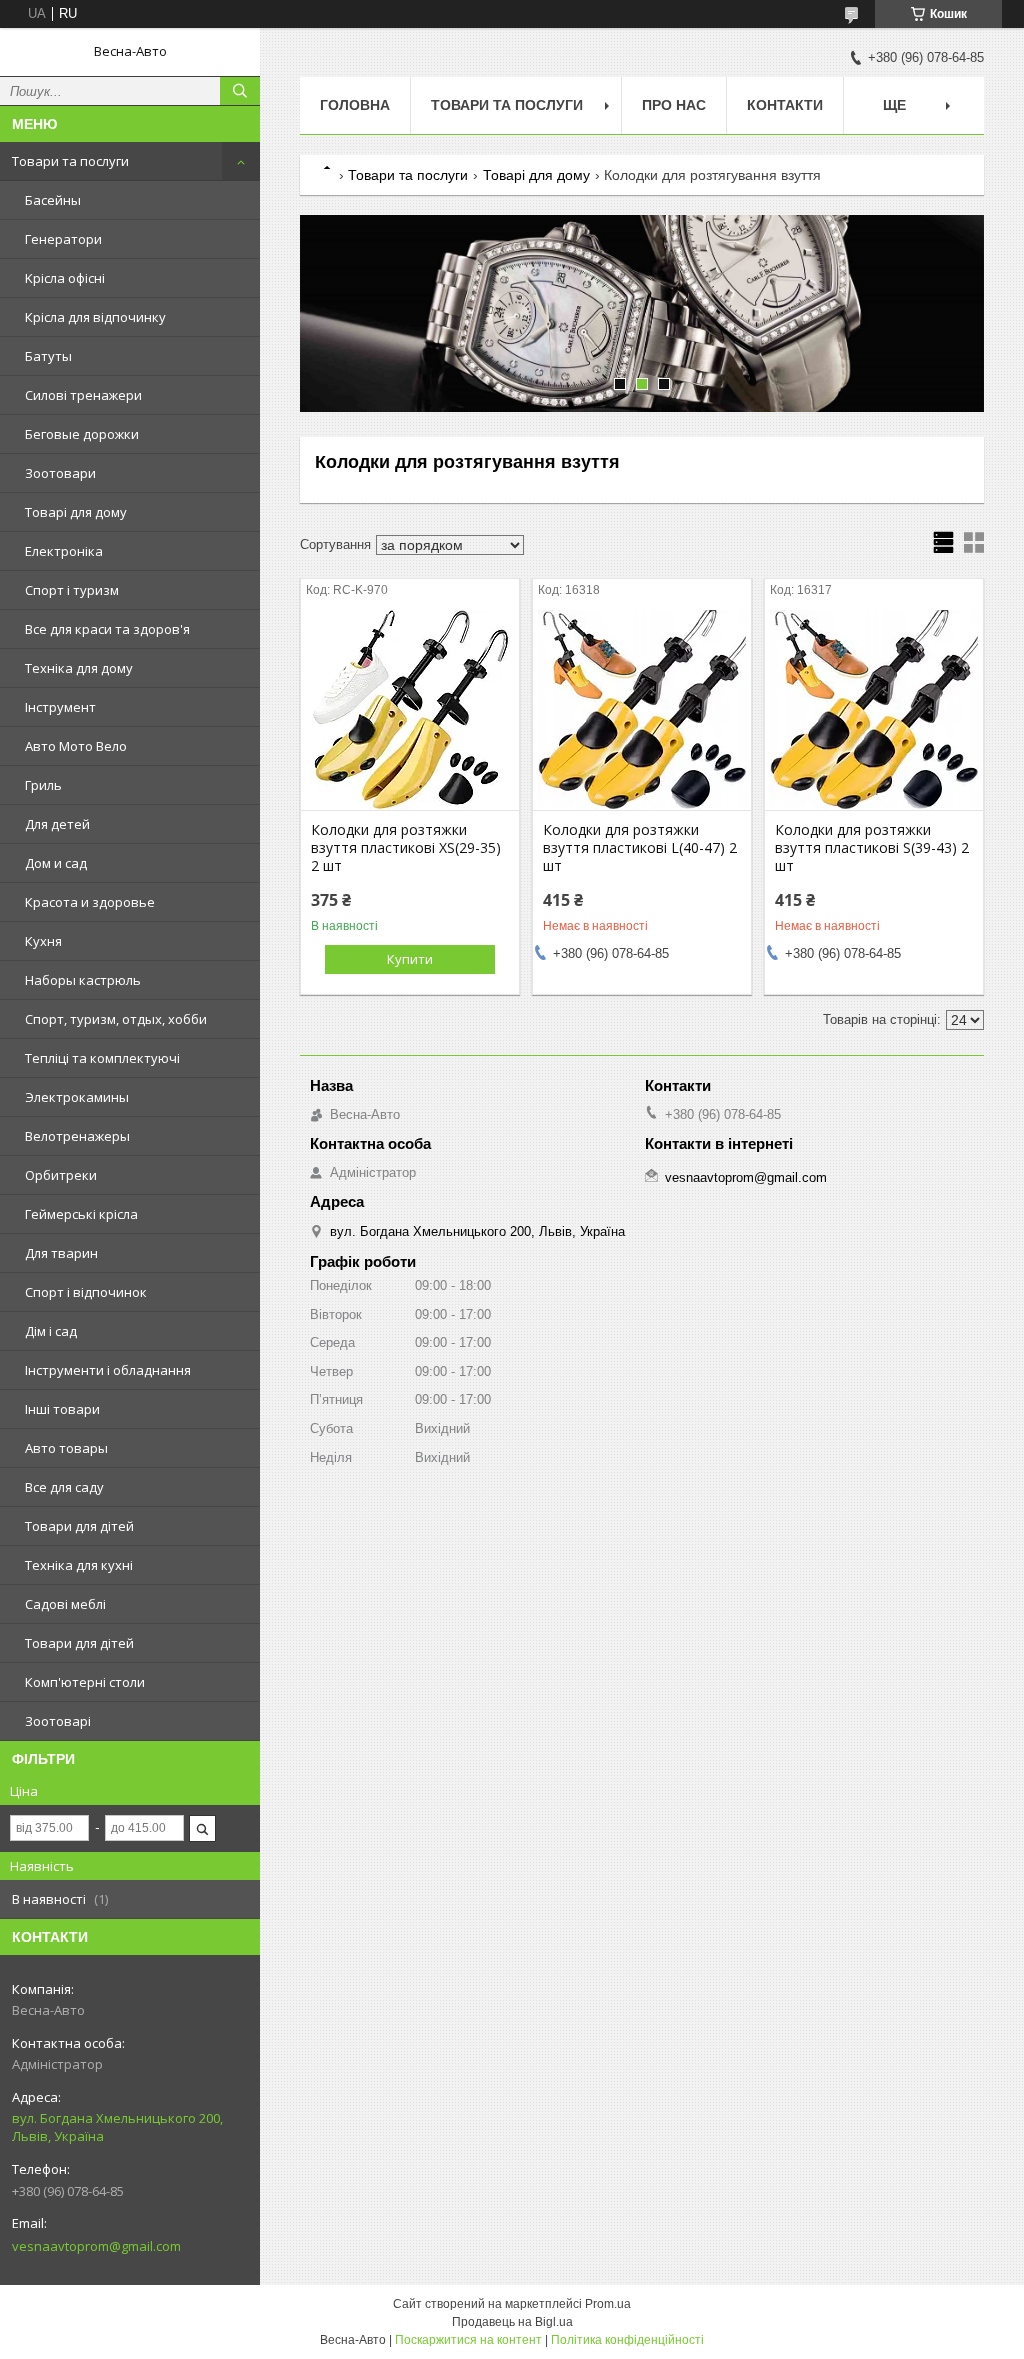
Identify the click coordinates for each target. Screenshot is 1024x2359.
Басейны (53, 200)
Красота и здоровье (90, 902)
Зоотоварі (58, 1721)
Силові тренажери (83, 395)
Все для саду (64, 1487)
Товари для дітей (79, 1526)
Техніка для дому (79, 668)
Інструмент (60, 707)
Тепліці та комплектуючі (102, 1058)
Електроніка (64, 551)
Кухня (43, 941)
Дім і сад (51, 1331)
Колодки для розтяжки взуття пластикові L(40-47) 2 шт (640, 848)
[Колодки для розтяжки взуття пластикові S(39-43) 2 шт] (874, 710)
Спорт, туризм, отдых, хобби (116, 1019)
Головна (355, 105)
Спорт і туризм (72, 590)
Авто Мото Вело (76, 746)
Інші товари (62, 1409)
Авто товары (66, 1448)
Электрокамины (77, 1097)
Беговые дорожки (82, 434)
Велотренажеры (77, 1136)
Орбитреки (61, 1175)
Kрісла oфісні (65, 278)
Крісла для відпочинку (95, 317)
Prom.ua (608, 2304)
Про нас (674, 105)
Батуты (48, 356)
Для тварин (61, 1253)
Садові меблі (65, 1604)
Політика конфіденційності (627, 2340)
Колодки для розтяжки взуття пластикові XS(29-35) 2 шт (406, 848)
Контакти (785, 105)
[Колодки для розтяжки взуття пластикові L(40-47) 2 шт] (642, 710)
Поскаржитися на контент (468, 2340)
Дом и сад (56, 863)
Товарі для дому (76, 512)
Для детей (57, 824)
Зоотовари (60, 473)
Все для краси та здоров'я (107, 629)
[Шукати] (240, 91)
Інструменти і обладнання (108, 1370)
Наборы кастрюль (83, 980)
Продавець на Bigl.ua (512, 2322)
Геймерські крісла (81, 1214)
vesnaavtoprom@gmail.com (96, 2246)
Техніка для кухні (79, 1565)
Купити (410, 959)
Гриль (43, 785)
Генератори (63, 239)
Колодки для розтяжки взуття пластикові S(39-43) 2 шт (872, 848)
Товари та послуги (70, 161)
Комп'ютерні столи (85, 1682)
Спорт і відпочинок (86, 1292)
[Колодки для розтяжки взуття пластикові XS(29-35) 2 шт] (410, 710)
